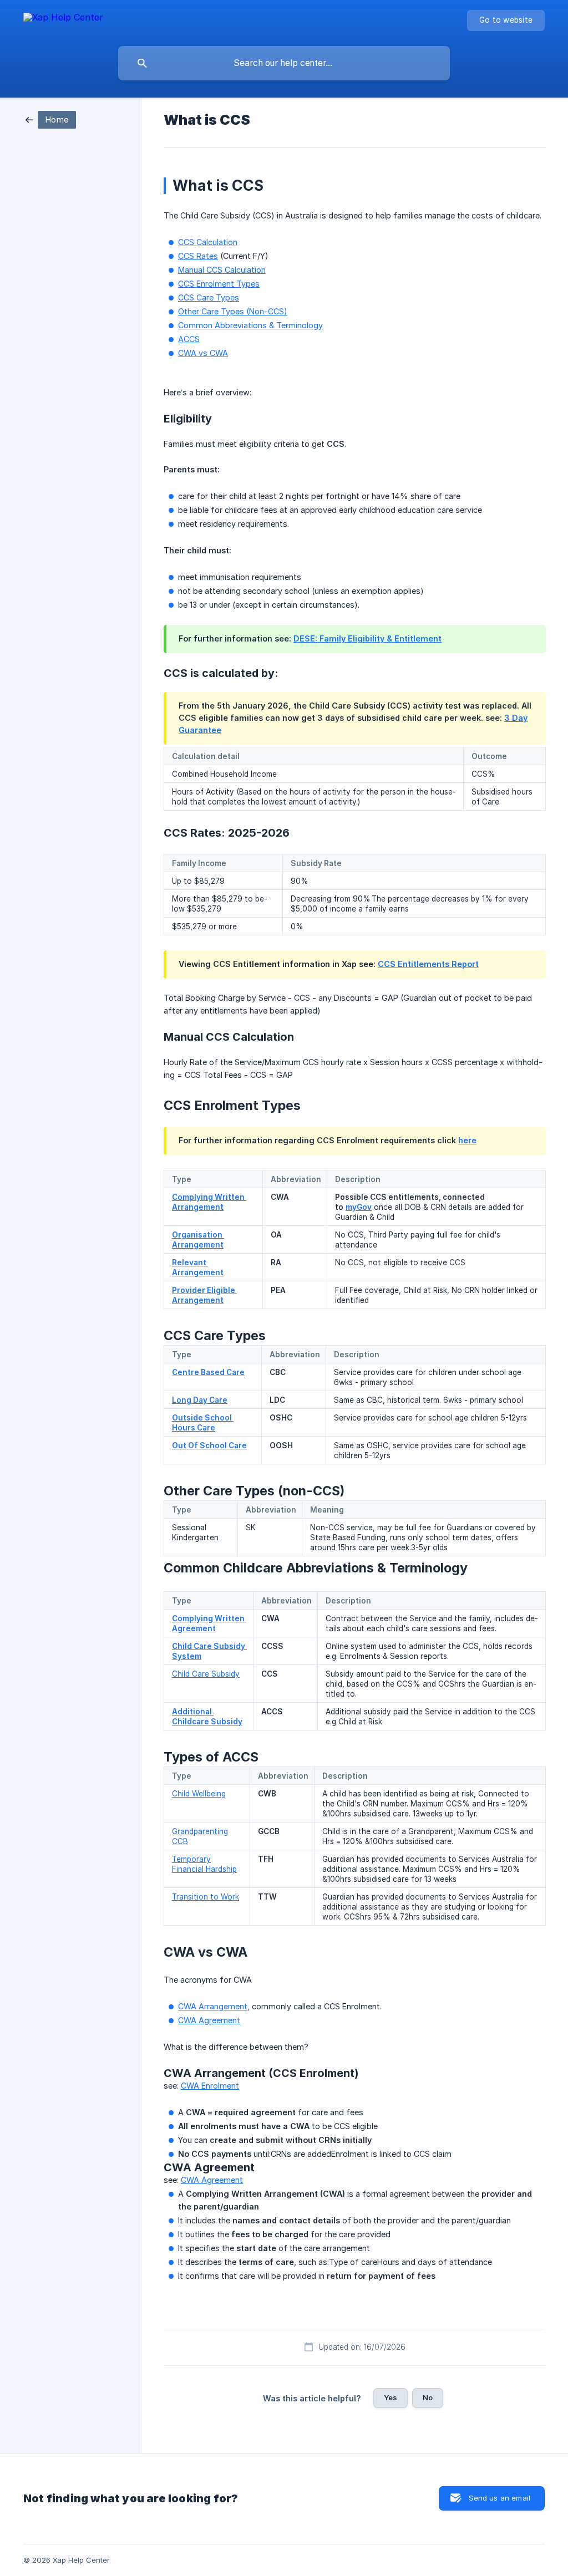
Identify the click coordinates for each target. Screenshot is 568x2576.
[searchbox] (284, 63)
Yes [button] (390, 2397)
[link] (51, 119)
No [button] (428, 2397)
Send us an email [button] (499, 2498)
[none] (63, 19)
